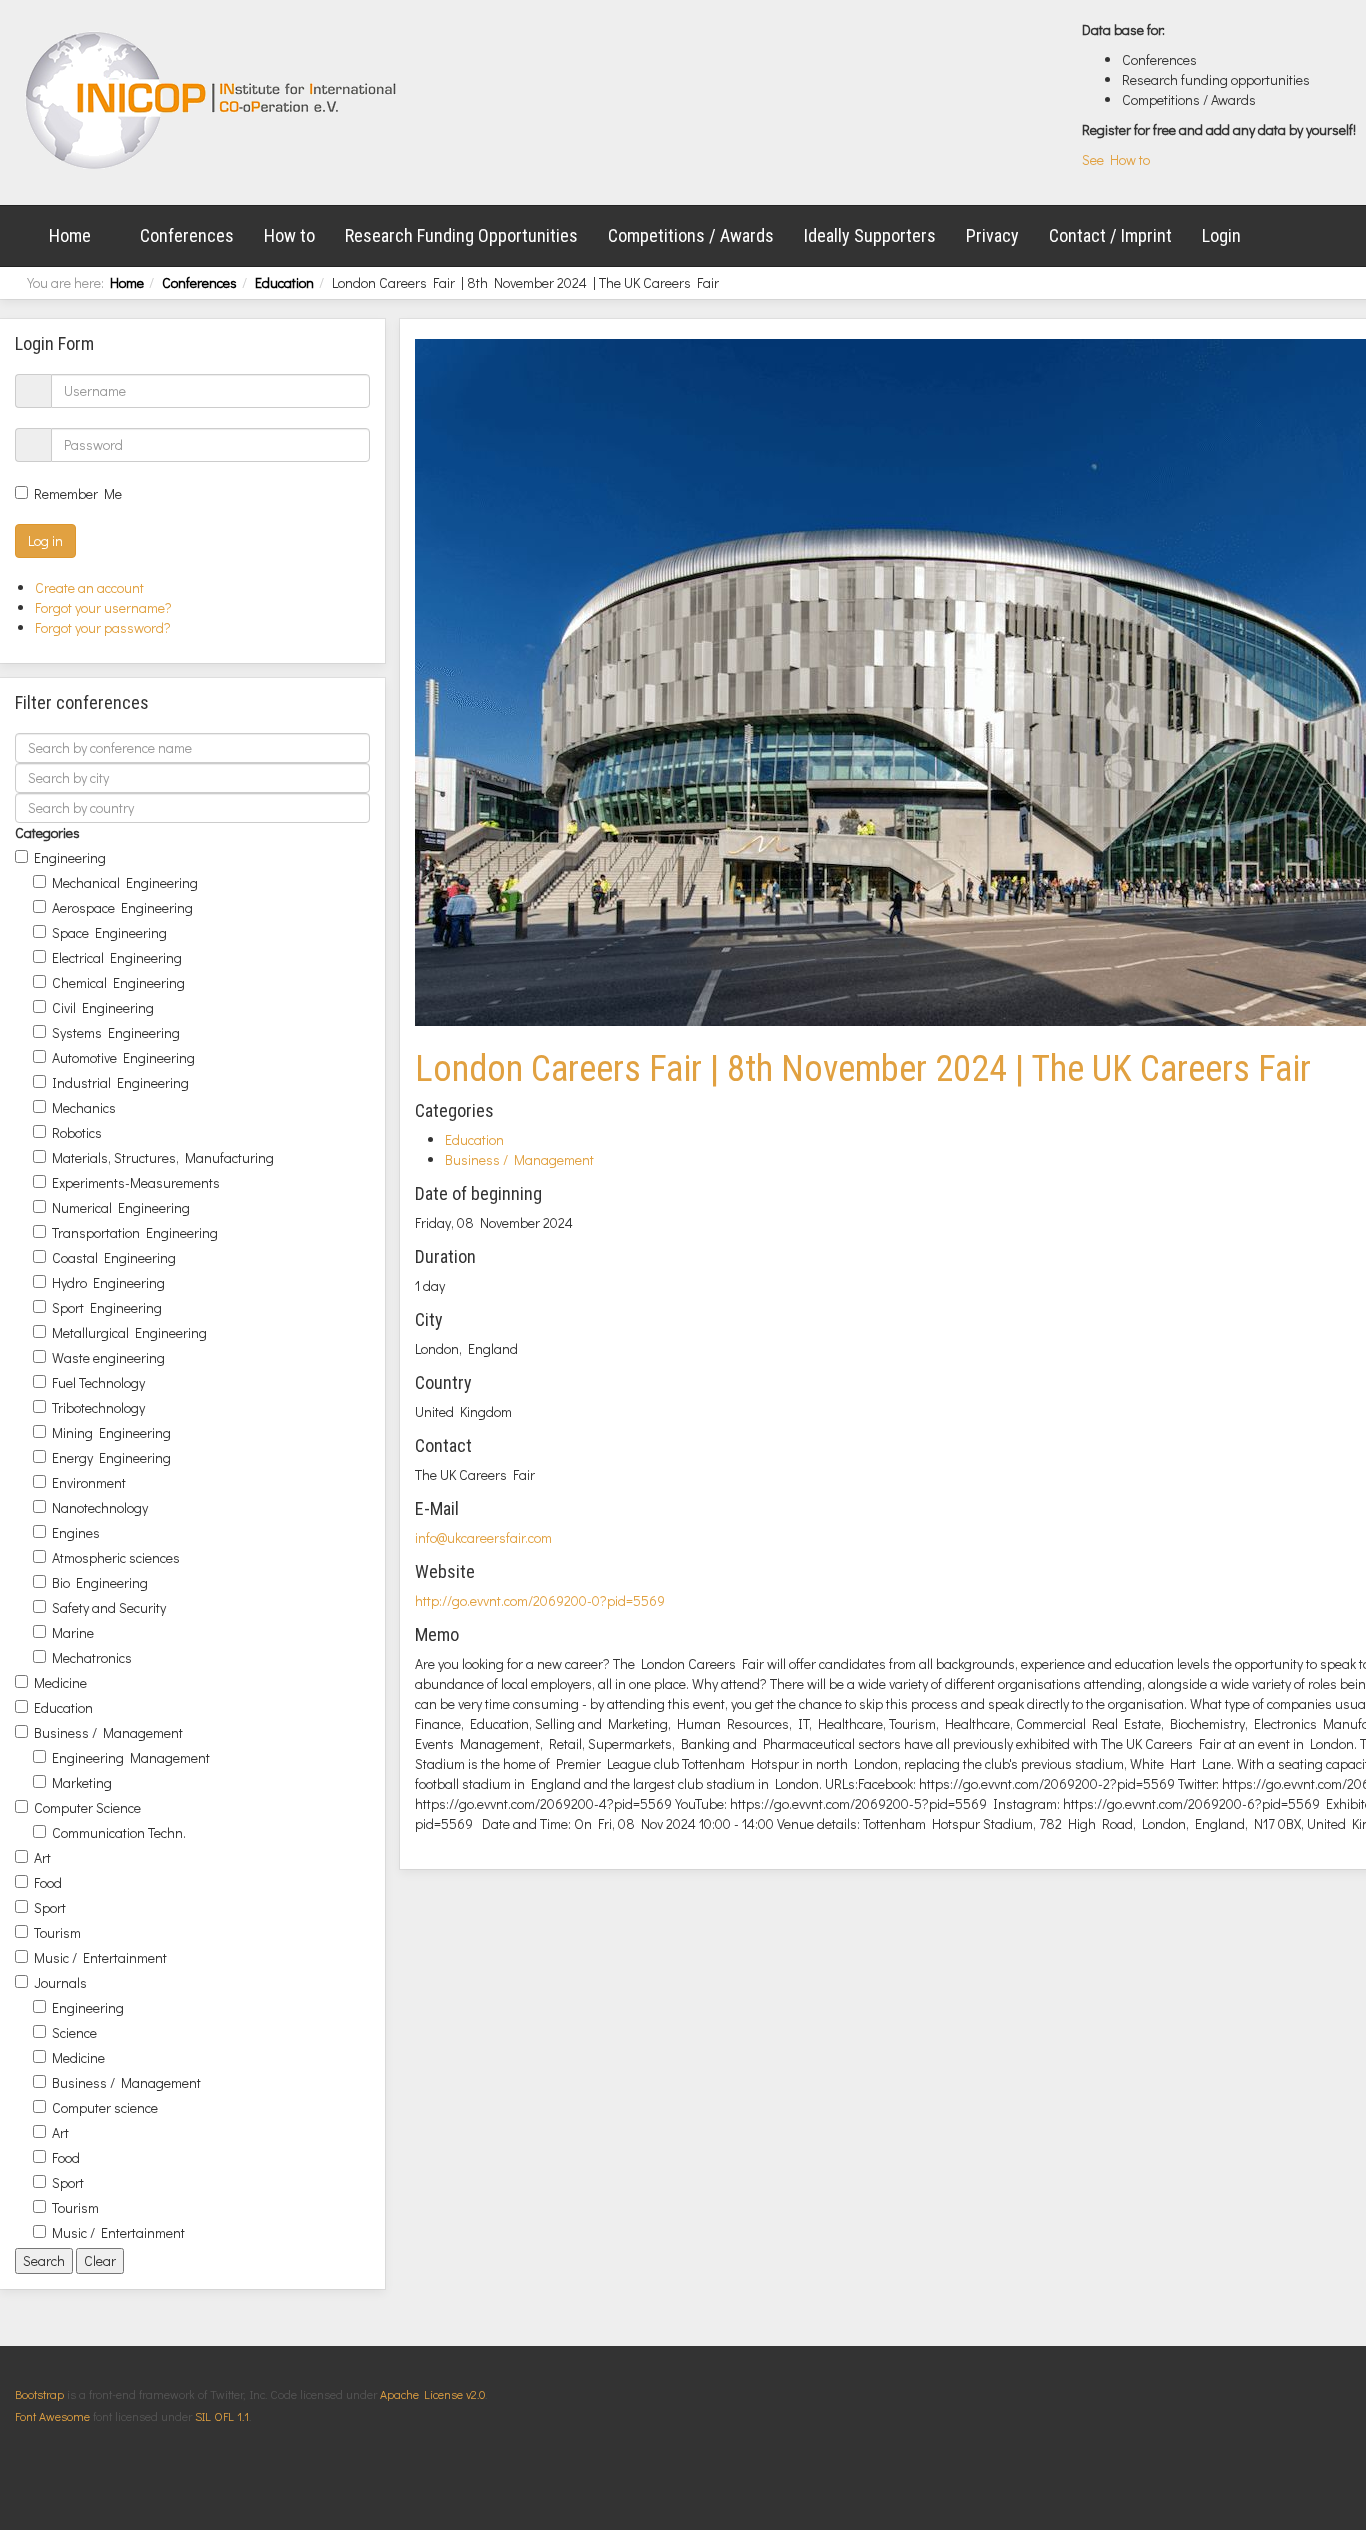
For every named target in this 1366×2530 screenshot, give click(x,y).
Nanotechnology (100, 1507)
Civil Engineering (103, 1007)
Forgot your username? (103, 607)
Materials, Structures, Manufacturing (163, 1157)
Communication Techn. (119, 1832)
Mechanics (84, 1107)
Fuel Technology (98, 1382)
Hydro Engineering (108, 1282)
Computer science (105, 2107)
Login (1221, 235)
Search (44, 2260)
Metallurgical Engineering (129, 1332)
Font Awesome (52, 2416)
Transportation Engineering (135, 1232)
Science (74, 2032)
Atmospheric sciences (116, 1557)
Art (42, 1857)
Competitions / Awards (691, 235)
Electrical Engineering (117, 957)
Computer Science (87, 1807)
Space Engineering (109, 932)
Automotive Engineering (123, 1057)
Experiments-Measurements (136, 1182)
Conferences (187, 235)
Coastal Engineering (114, 1257)
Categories (47, 832)
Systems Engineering (116, 1032)
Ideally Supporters (870, 235)
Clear (100, 2260)
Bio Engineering (100, 1582)
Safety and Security (109, 1607)
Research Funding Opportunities (461, 235)
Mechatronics (92, 1657)
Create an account (91, 587)
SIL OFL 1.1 (222, 2416)
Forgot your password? (103, 627)
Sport (50, 1907)
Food (48, 1882)
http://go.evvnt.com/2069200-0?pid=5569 (540, 1600)
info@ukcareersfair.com (483, 1537)
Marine (73, 1632)
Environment (89, 1482)
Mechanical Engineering (125, 882)
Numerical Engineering (121, 1207)
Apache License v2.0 (432, 2394)
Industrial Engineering (120, 1082)
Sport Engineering (107, 1307)
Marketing (82, 1782)
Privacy (992, 235)
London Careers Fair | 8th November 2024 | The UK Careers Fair (863, 1069)
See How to (1116, 159)
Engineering (70, 857)
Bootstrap (39, 2394)
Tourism (57, 1932)
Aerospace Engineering (122, 907)
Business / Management (108, 1732)
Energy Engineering (111, 1457)
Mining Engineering (111, 1432)
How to (289, 235)
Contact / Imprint (1110, 235)
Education (284, 282)
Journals (60, 1982)
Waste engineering (108, 1357)
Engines (76, 1532)
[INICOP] (212, 100)
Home (70, 235)
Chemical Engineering (118, 982)
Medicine (60, 1682)
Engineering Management (131, 1757)
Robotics (77, 1132)
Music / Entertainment (100, 1957)
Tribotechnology (98, 1407)
